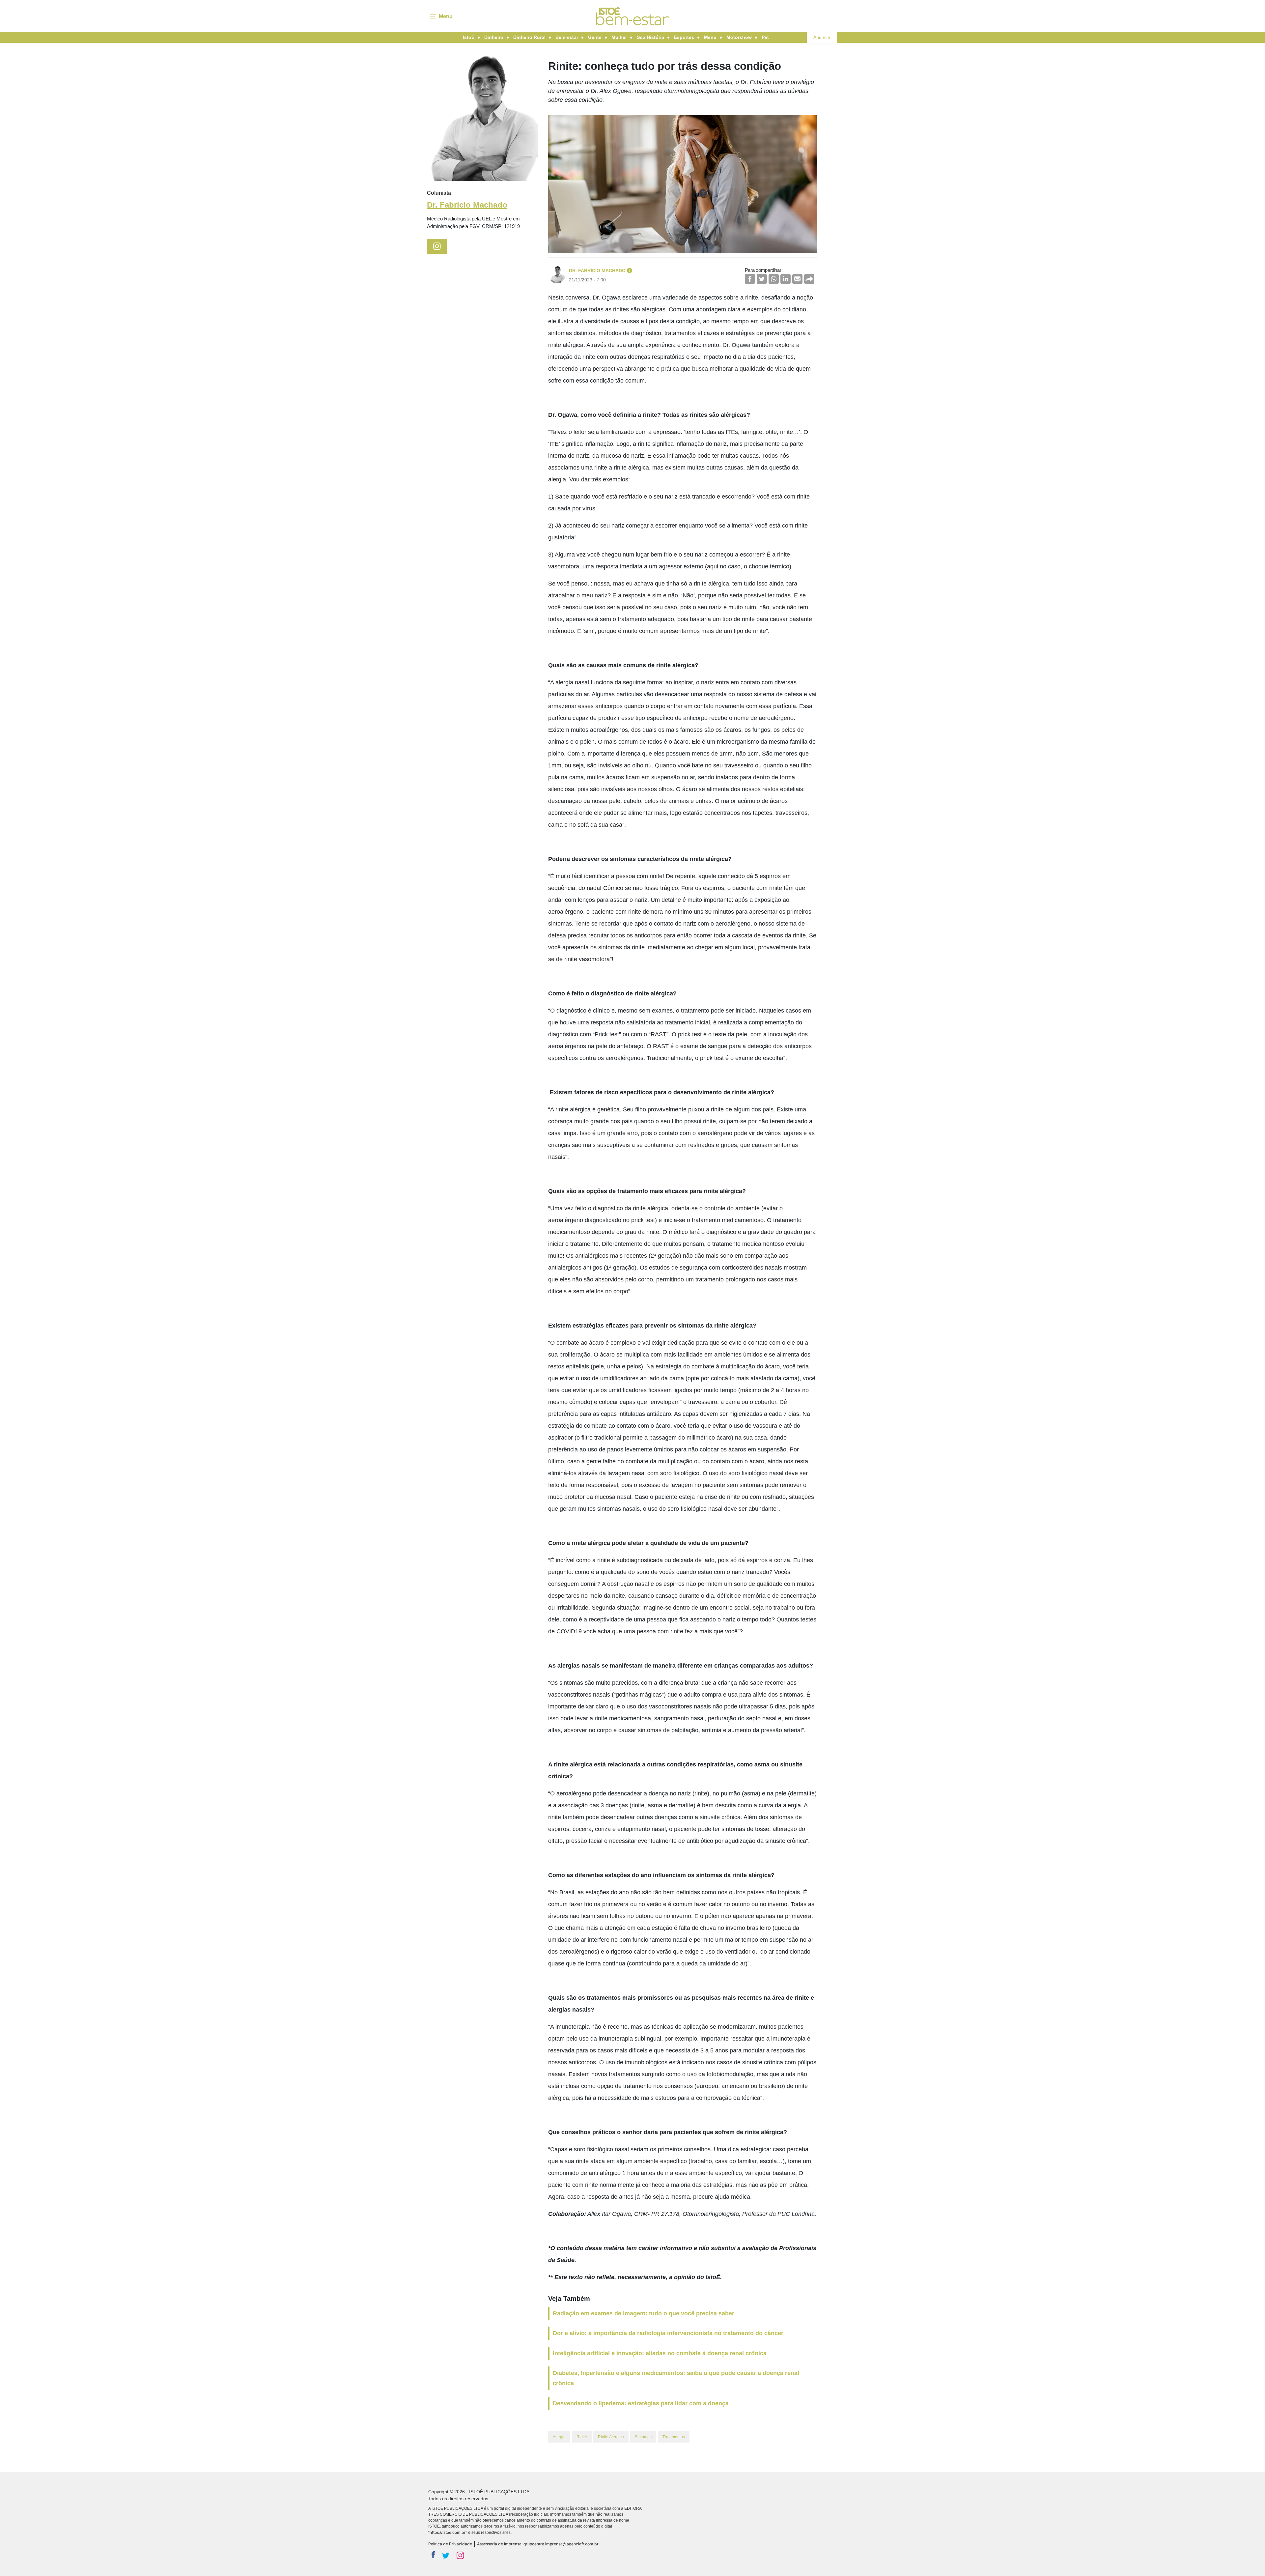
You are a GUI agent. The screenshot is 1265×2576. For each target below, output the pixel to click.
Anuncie (822, 37)
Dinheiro (494, 37)
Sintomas (643, 2437)
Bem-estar (567, 37)
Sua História (650, 37)
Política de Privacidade (450, 2544)
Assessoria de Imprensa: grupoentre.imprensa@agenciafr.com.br (538, 2544)
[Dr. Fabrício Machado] (482, 118)
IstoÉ (469, 37)
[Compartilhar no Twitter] (762, 279)
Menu (710, 37)
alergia (559, 2437)
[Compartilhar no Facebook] (750, 279)
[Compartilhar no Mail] (797, 279)
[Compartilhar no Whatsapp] (774, 279)
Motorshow (739, 37)
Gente (595, 37)
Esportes (684, 37)
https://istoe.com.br (448, 2532)
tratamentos (674, 2437)
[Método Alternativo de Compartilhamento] (809, 279)
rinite (582, 2437)
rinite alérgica (611, 2437)
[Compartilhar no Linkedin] (786, 279)
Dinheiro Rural (529, 37)
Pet (765, 37)
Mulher (619, 37)
